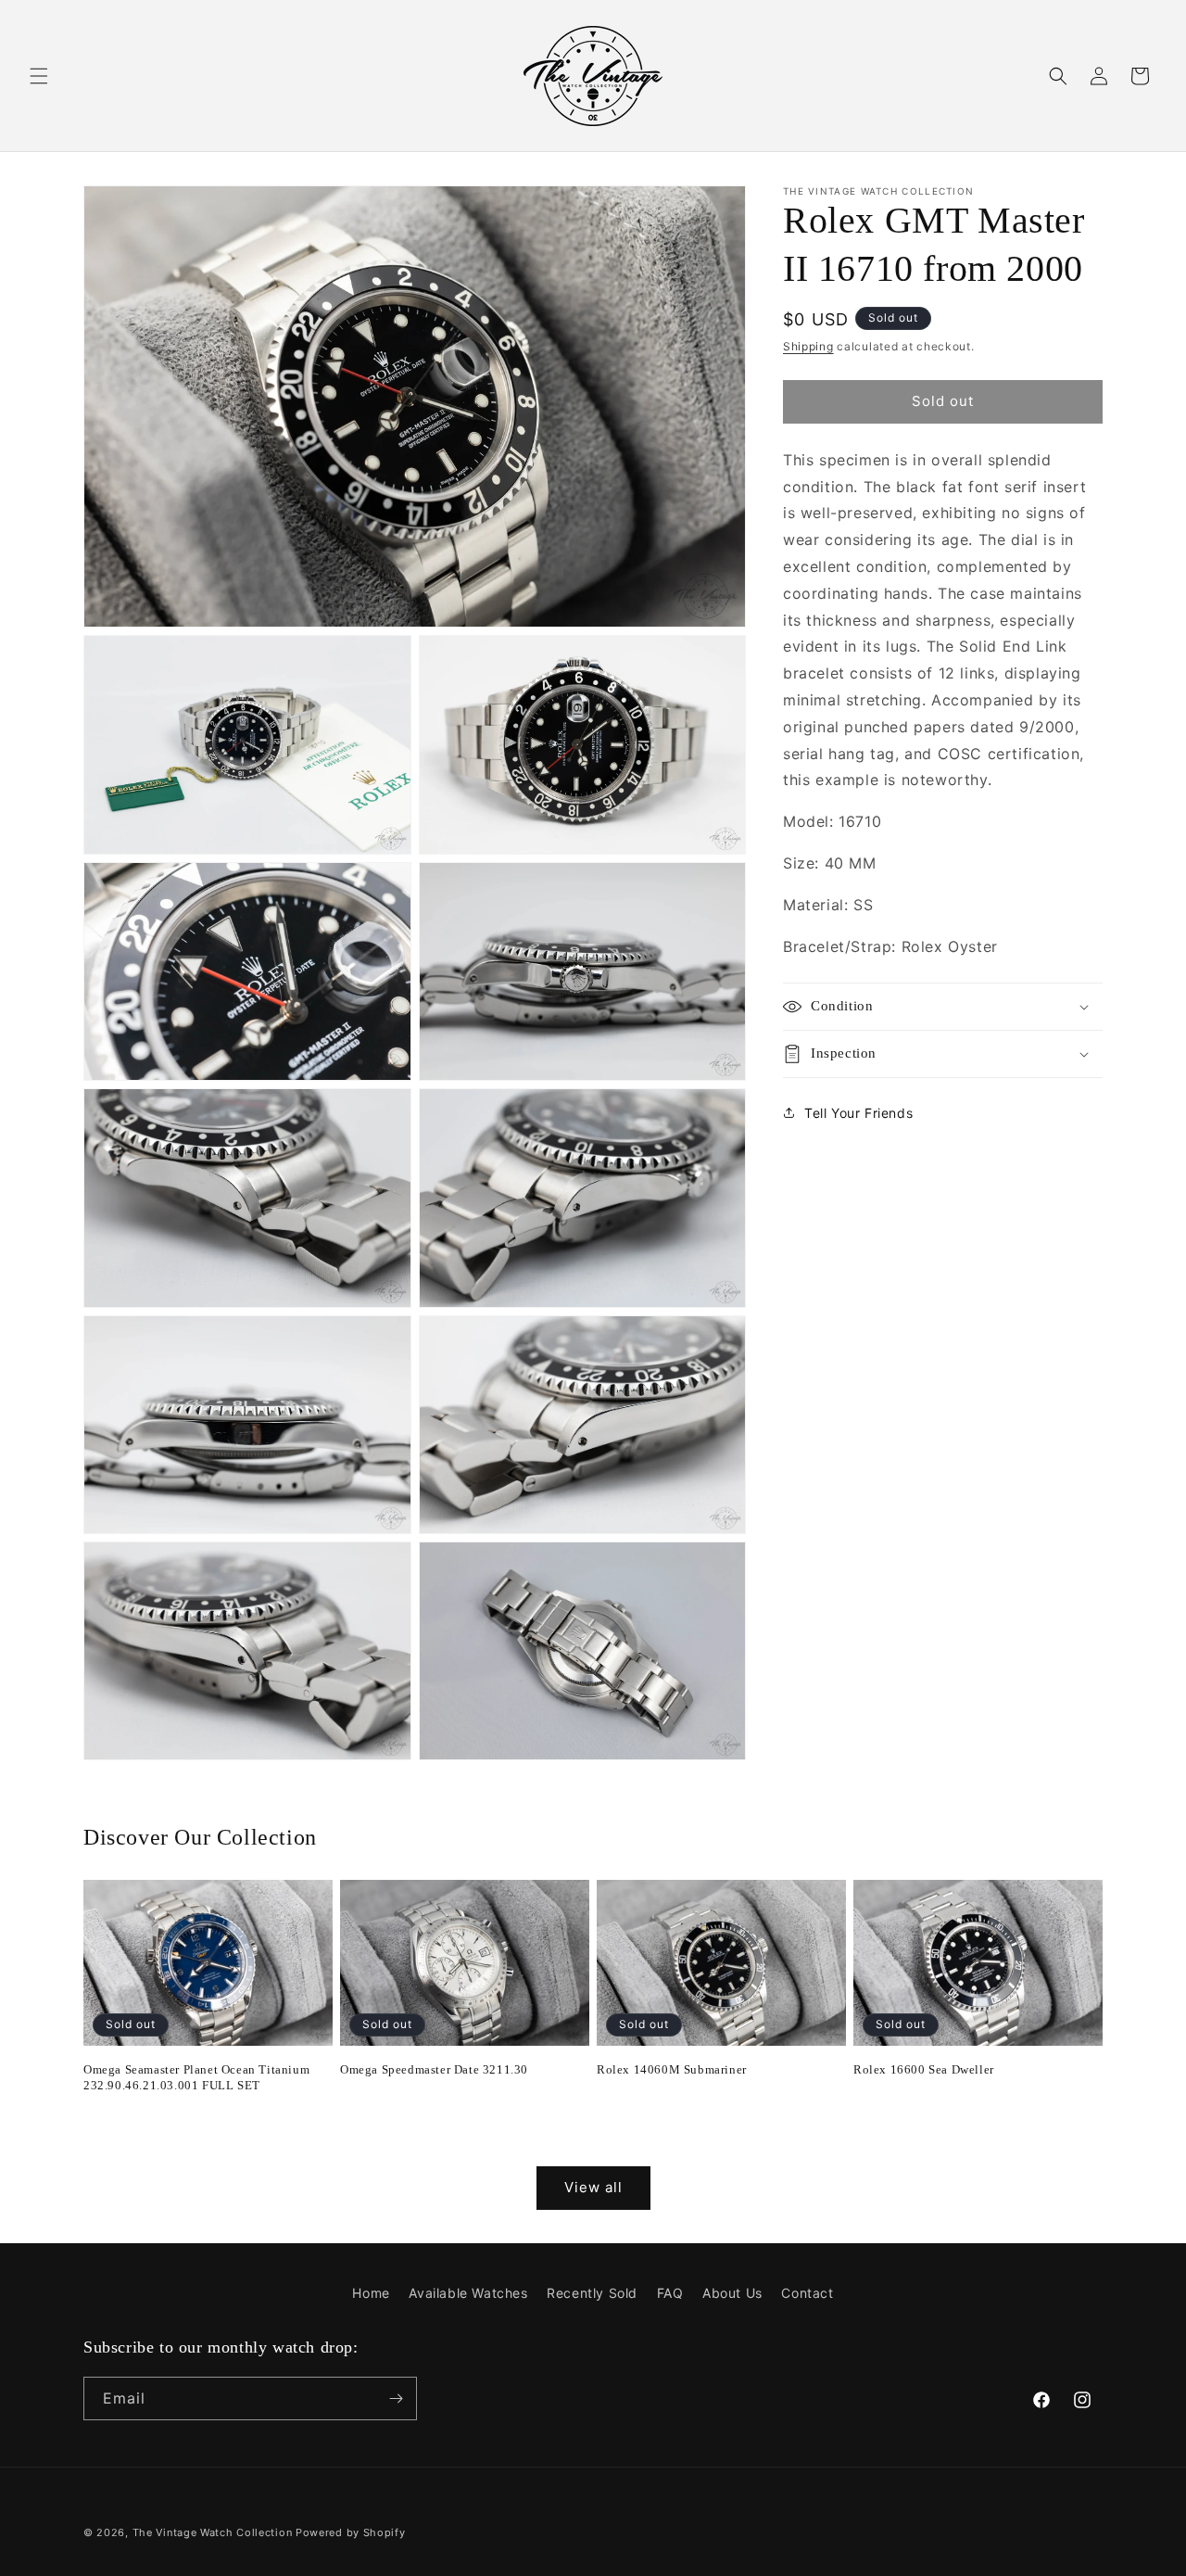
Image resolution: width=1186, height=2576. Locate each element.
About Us (732, 2293)
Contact (807, 2293)
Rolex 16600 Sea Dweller (924, 2069)
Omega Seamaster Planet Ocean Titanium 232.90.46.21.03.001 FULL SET (196, 2077)
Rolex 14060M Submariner (672, 2069)
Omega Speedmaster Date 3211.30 (434, 2069)
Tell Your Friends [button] (858, 1112)
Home (371, 2293)
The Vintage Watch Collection (213, 2532)
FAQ (670, 2293)
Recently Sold (592, 2293)
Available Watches (468, 2293)
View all (593, 2187)
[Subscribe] (396, 2398)
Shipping (808, 346)
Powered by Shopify (351, 2532)
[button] (39, 76)
